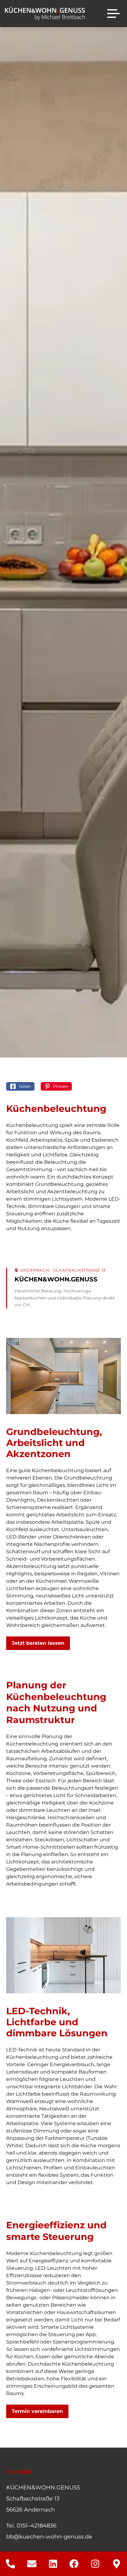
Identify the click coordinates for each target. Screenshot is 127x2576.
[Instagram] (95, 2564)
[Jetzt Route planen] (116, 2564)
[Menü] (113, 14)
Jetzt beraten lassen (38, 1643)
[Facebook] (74, 2564)
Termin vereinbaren (37, 2411)
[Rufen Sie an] (11, 2564)
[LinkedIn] (53, 2564)
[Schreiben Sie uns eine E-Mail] (32, 2564)
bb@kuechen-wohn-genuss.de (49, 2537)
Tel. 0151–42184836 (31, 2526)
